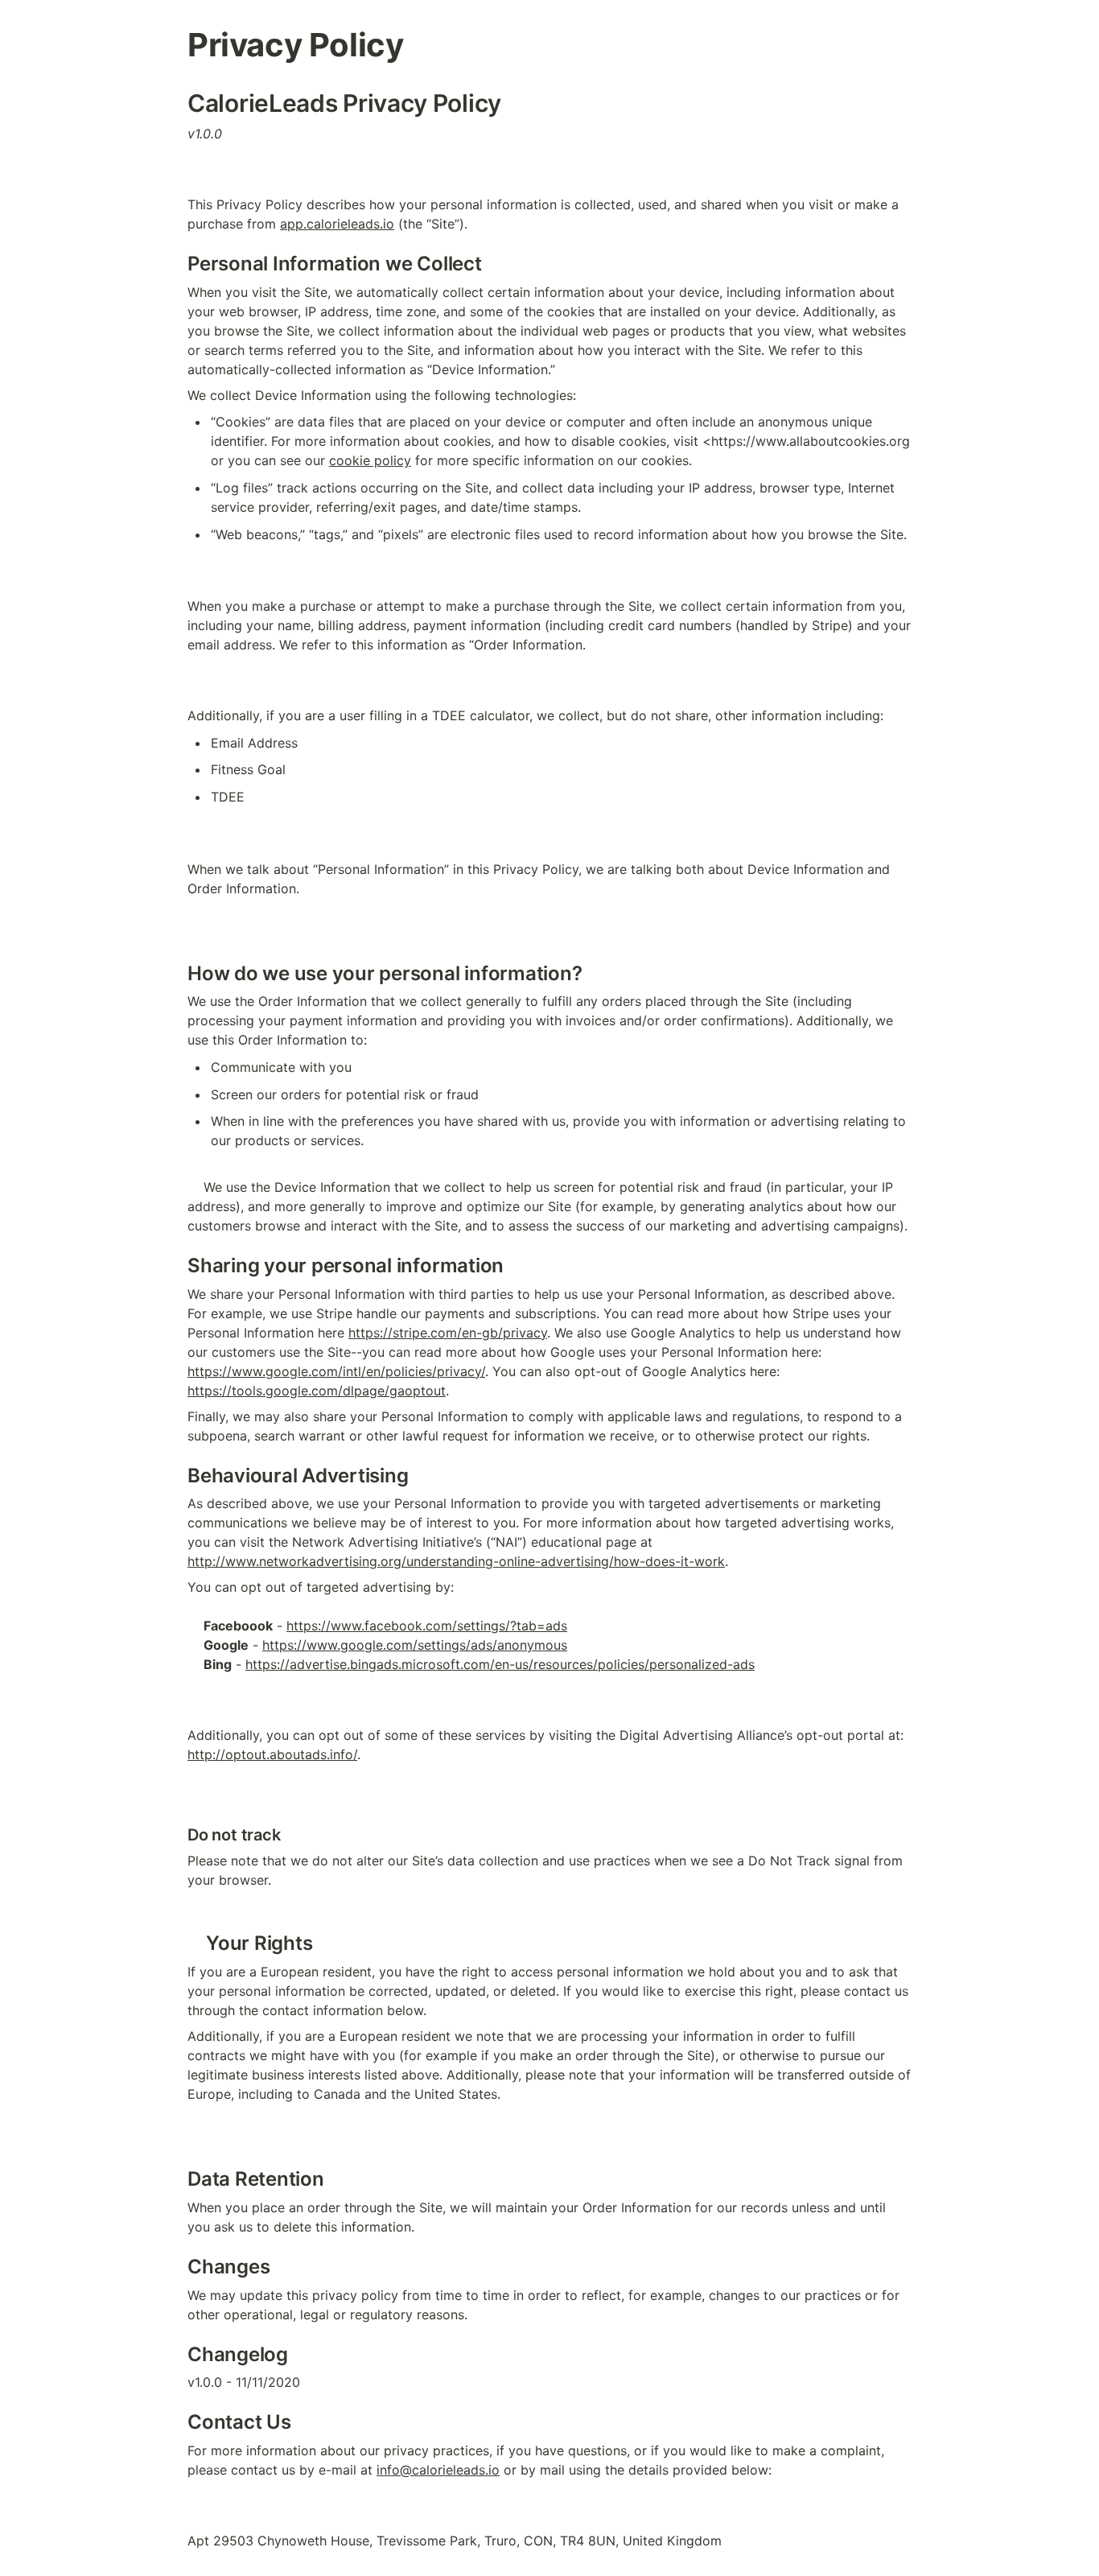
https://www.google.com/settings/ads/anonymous (415, 1645)
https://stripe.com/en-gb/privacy (448, 1333)
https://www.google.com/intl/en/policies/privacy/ (336, 1371)
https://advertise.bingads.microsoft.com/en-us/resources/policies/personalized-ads (500, 1664)
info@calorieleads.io (438, 2470)
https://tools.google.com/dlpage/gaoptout (317, 1391)
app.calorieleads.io (337, 224)
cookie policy (370, 460)
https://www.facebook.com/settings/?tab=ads (427, 1626)
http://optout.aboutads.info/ (272, 1754)
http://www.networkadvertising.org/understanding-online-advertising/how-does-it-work (456, 1561)
